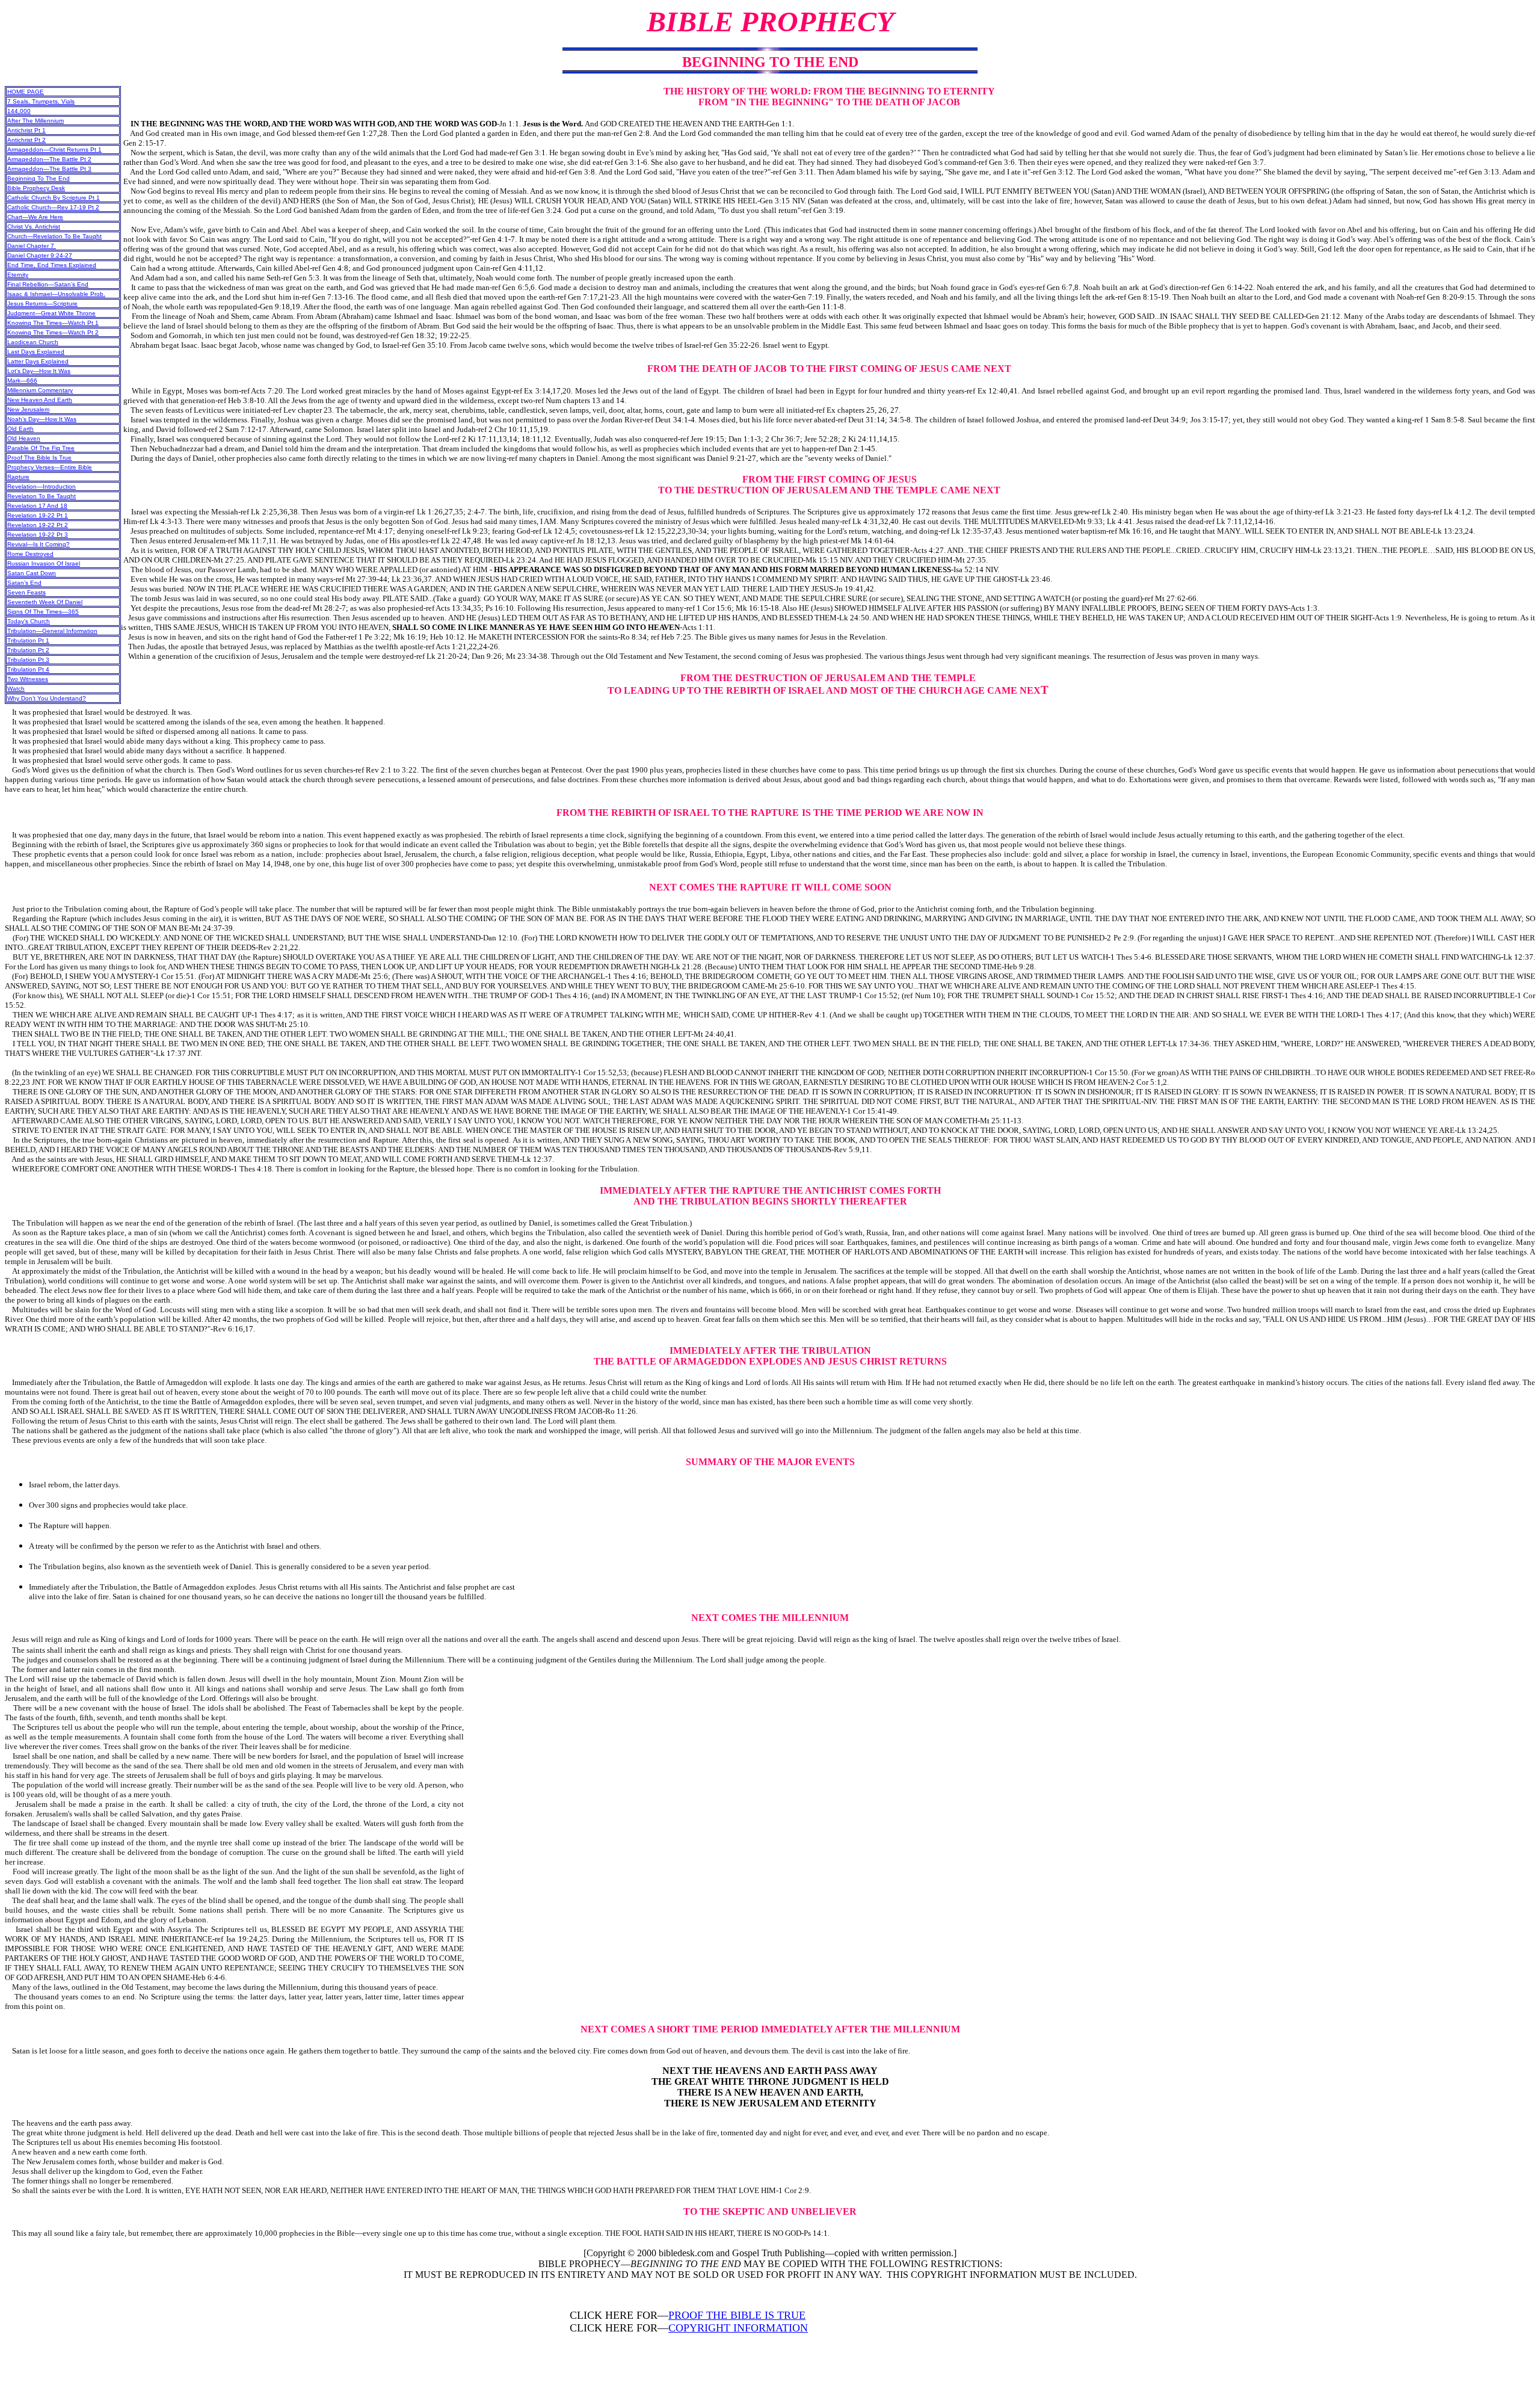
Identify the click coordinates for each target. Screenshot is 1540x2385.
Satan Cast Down (32, 573)
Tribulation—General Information (52, 631)
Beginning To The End (38, 178)
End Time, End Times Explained (52, 265)
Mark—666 (22, 381)
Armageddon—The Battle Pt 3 (49, 169)
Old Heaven (24, 438)
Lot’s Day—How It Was (39, 371)
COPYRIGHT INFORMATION (738, 2328)
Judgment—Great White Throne (51, 313)
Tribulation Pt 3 (28, 660)
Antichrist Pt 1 (26, 130)
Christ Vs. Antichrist (34, 227)
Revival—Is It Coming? (38, 544)
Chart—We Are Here (35, 217)
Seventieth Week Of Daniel (45, 602)
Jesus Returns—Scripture (42, 304)
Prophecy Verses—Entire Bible (50, 467)
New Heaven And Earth (40, 400)
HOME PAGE (26, 92)
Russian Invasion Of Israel (44, 563)
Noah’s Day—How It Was (42, 419)
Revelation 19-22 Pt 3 (38, 535)
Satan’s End (24, 583)
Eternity (18, 275)
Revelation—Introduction (42, 486)
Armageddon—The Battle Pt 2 (49, 159)
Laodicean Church (33, 342)
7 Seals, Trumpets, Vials (41, 101)
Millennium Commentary (40, 390)
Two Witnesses (28, 679)
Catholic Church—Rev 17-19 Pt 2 (53, 207)
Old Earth (20, 429)
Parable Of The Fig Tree (41, 448)
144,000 (19, 111)
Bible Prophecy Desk (36, 188)
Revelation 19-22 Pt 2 (38, 525)
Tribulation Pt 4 (28, 669)
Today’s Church (29, 621)
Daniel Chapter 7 (32, 246)
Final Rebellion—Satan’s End (48, 284)
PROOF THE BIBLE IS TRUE (737, 2315)
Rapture (18, 477)
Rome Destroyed (30, 554)
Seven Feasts (26, 592)
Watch (16, 689)
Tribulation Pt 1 (28, 640)
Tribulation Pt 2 (28, 650)
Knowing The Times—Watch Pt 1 (53, 323)
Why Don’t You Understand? (47, 698)
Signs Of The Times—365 (43, 612)
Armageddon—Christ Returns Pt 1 (54, 150)
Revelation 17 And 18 (37, 506)
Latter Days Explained (38, 361)
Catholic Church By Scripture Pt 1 (54, 198)
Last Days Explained (36, 352)
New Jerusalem (28, 409)
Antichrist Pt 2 (26, 140)
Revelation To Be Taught (42, 496)
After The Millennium (35, 121)
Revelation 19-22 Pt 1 (38, 515)
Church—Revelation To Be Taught (54, 236)
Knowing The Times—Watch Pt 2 (53, 332)
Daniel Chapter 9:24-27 (40, 255)
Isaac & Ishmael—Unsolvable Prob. (56, 294)
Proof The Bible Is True (39, 458)
